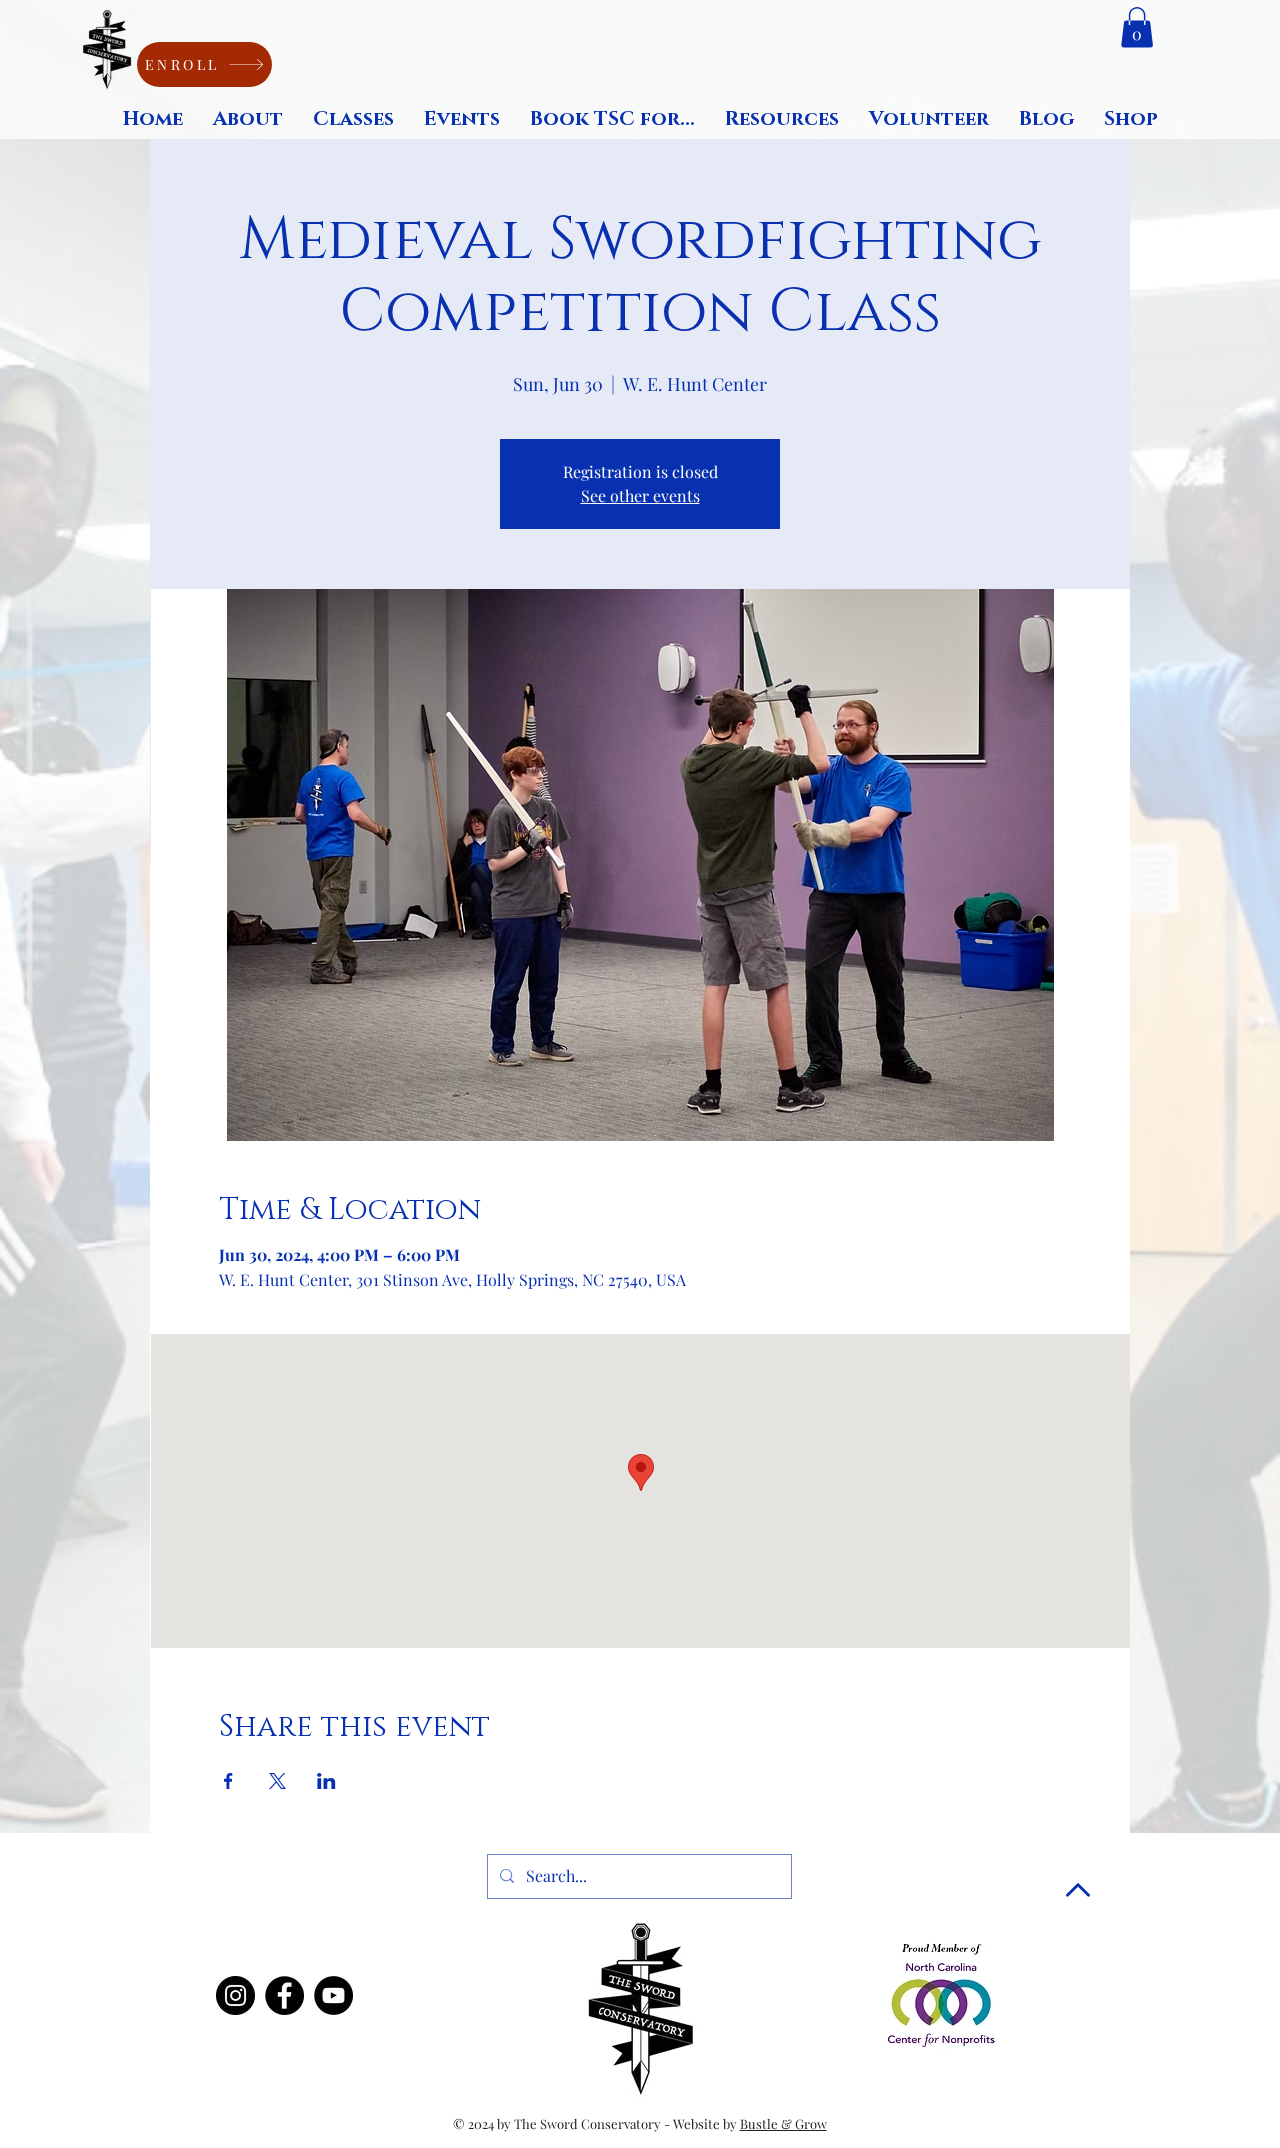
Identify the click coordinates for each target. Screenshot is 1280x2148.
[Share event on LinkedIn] (326, 1781)
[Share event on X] (277, 1781)
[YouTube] (333, 1995)
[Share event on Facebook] (228, 1781)
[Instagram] (235, 1995)
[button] (1137, 27)
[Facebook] (284, 1995)
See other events (640, 495)
